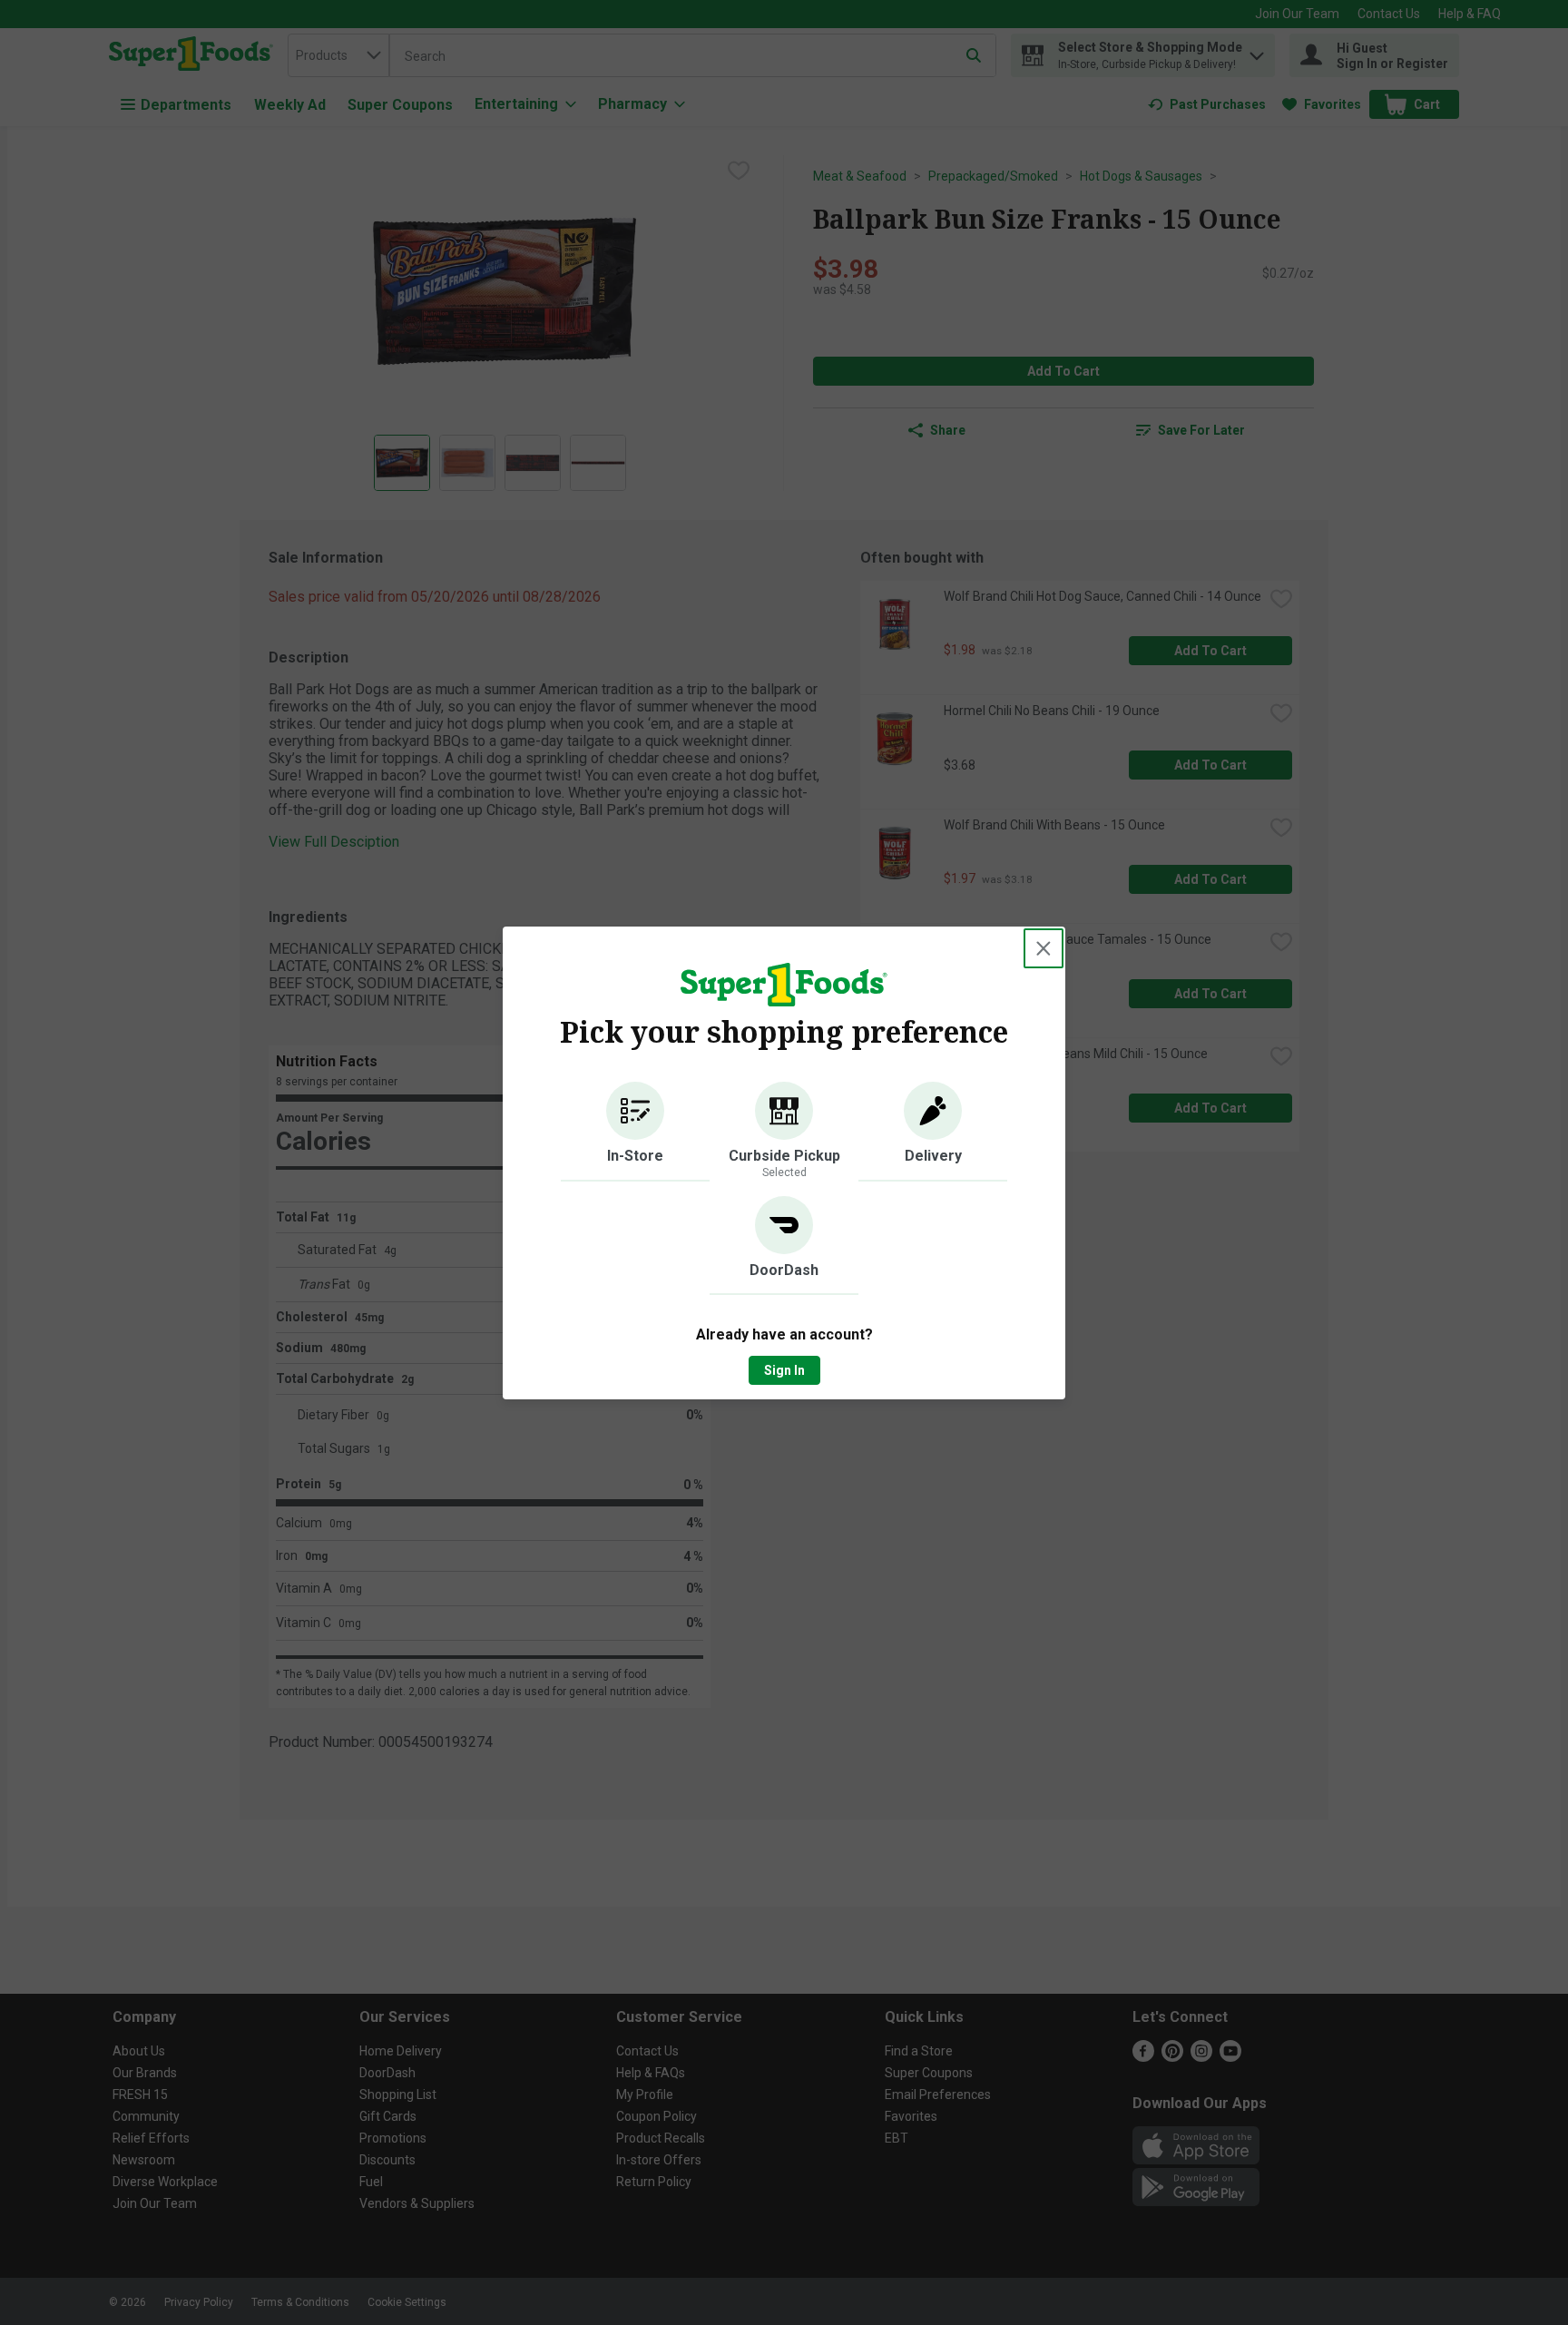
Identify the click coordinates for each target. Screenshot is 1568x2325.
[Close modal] (1044, 948)
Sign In (784, 1370)
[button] (635, 1132)
